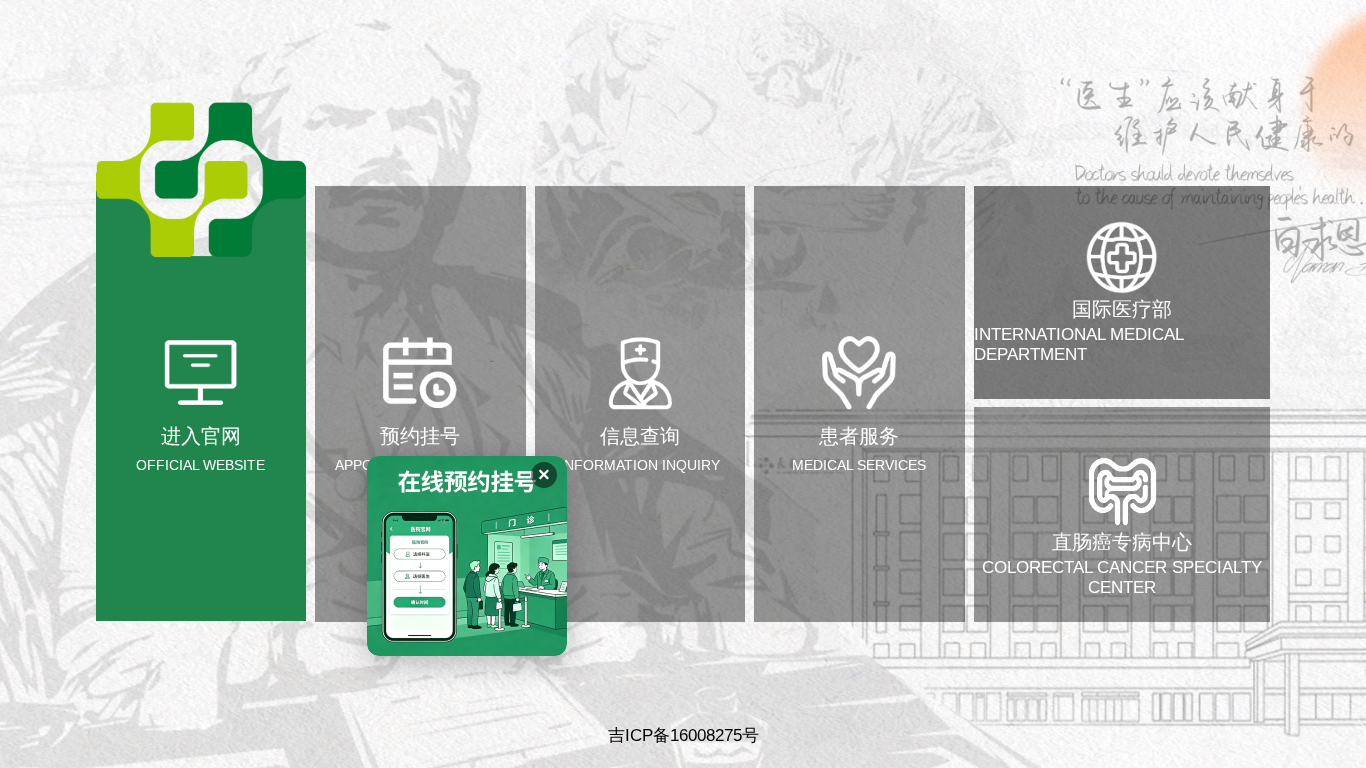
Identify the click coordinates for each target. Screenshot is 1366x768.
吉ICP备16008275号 (683, 735)
